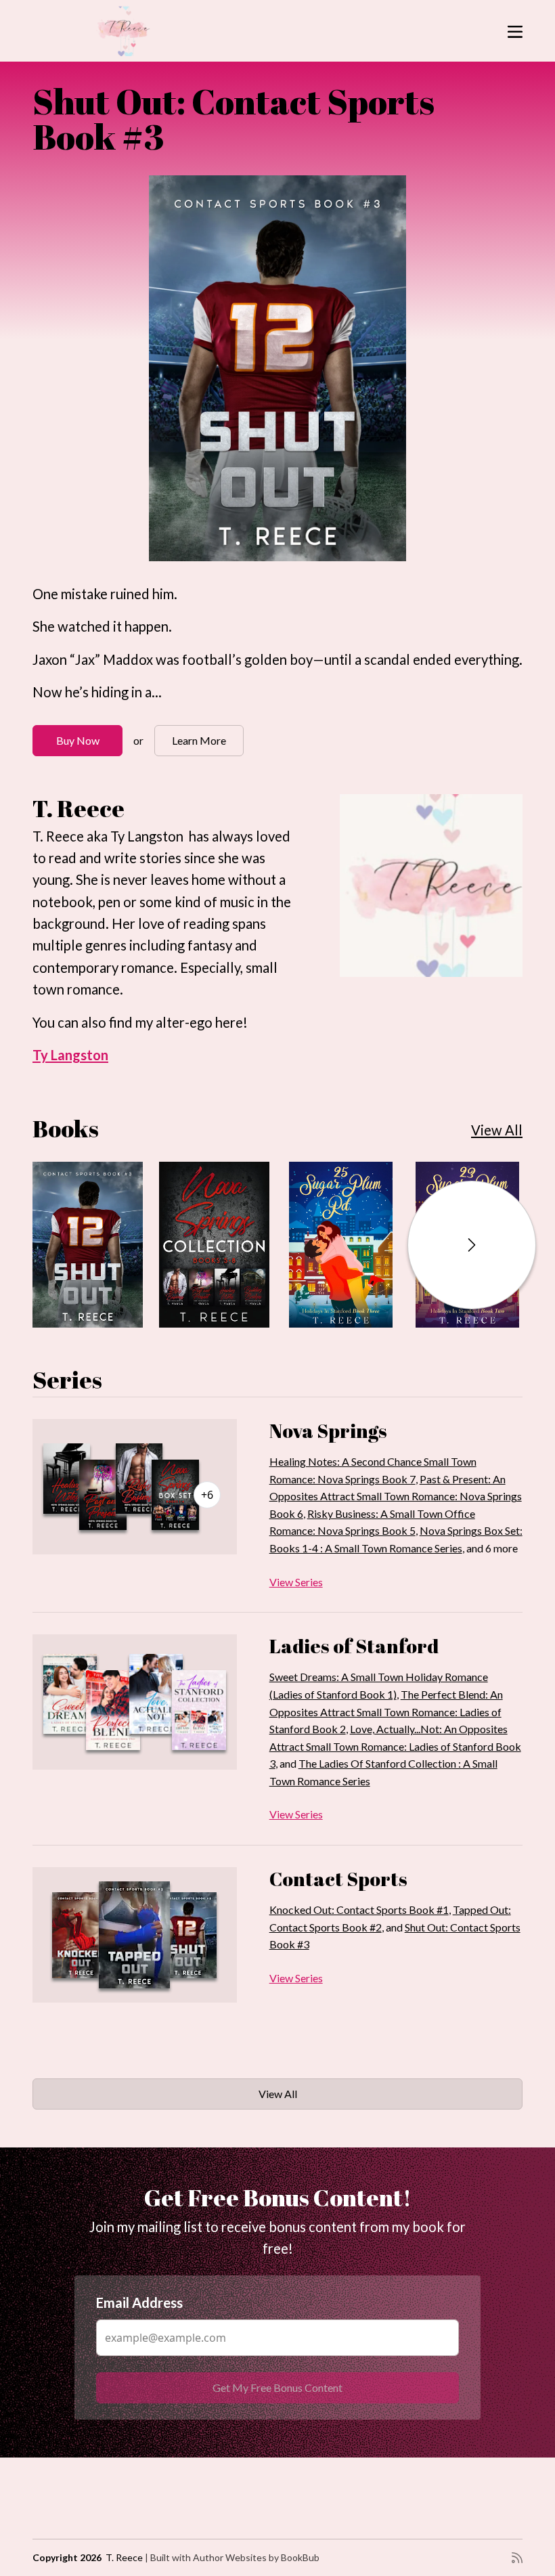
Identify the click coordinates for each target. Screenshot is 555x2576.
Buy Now (78, 740)
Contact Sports (338, 1879)
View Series (296, 1582)
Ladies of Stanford (354, 1646)
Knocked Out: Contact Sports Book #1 (359, 1909)
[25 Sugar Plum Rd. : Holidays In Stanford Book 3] (341, 1245)
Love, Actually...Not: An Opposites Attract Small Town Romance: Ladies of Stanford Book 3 (395, 1746)
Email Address (139, 2302)
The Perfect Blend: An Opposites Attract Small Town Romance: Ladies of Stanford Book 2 (386, 1711)
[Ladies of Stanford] (135, 1702)
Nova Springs (328, 1431)
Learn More (199, 740)
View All (497, 1130)
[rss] (517, 2558)
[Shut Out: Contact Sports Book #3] (277, 368)
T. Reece (124, 2557)
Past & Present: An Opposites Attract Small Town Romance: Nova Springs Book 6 (396, 1496)
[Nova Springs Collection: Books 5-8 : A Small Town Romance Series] (214, 1245)
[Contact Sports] (135, 1935)
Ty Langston (70, 1055)
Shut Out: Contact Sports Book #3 (234, 118)
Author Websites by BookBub (256, 2557)
